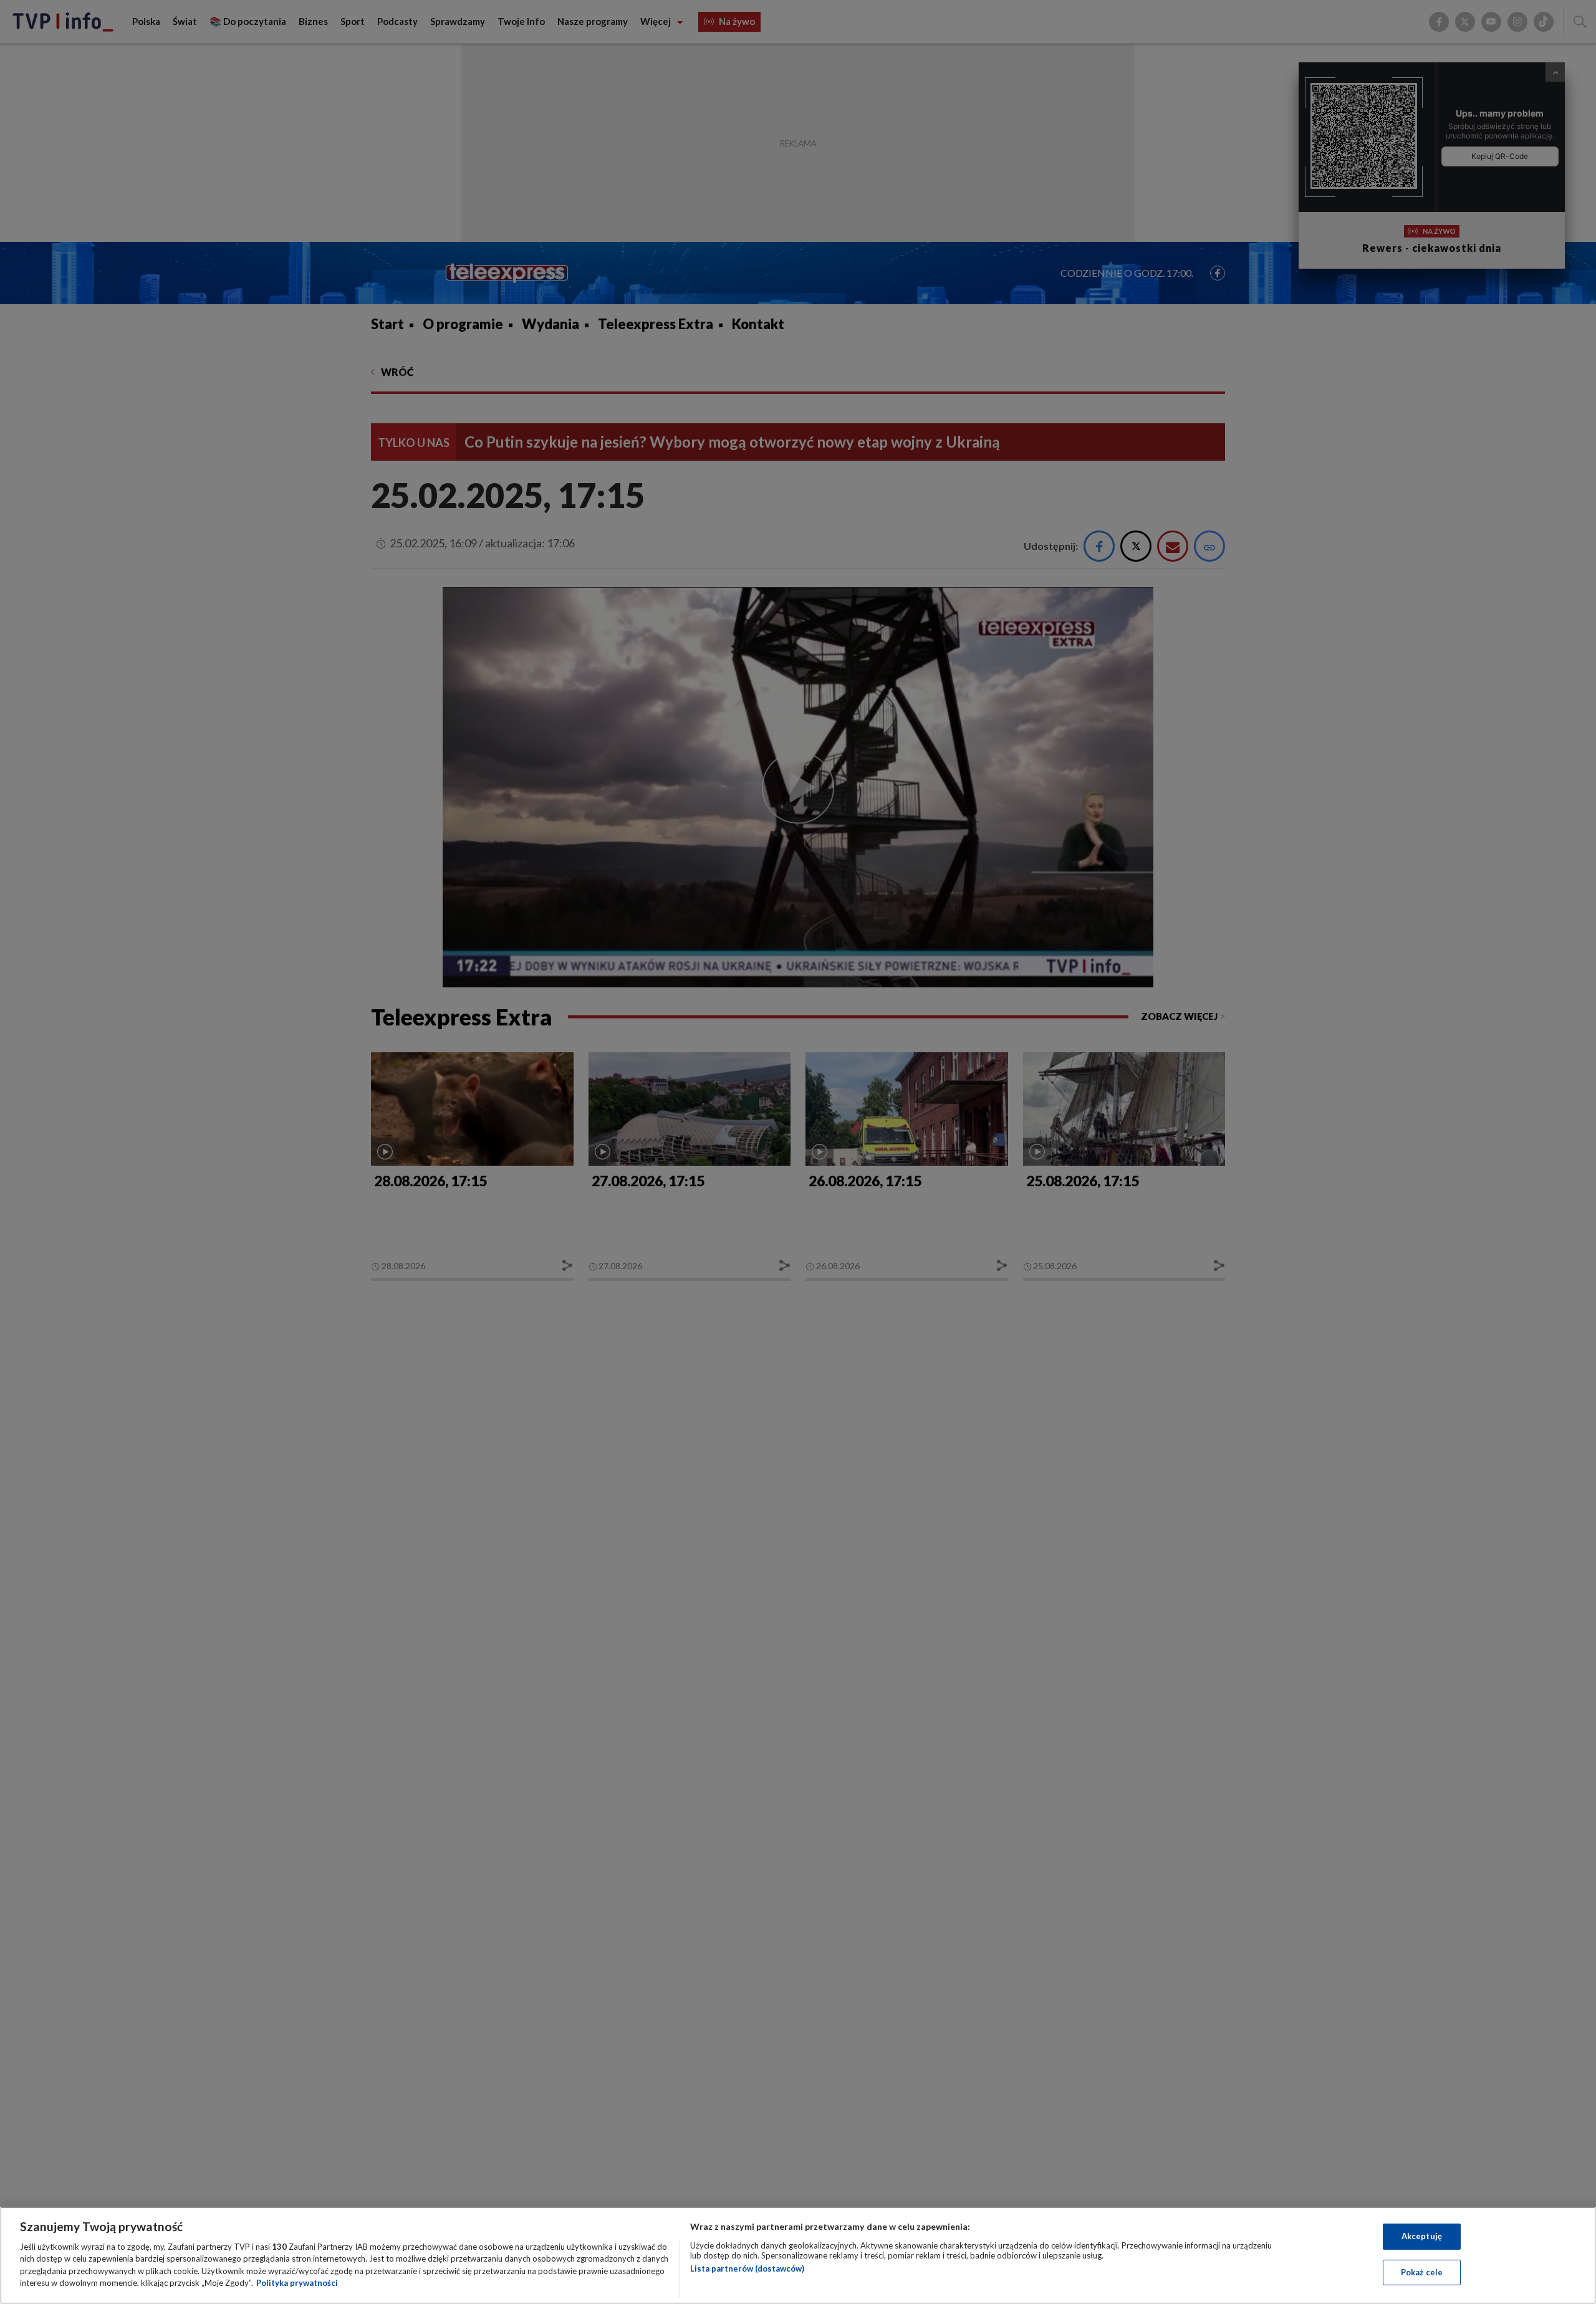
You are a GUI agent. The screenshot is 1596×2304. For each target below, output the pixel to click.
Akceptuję (1422, 2236)
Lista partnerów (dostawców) (747, 2268)
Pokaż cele (1422, 2272)
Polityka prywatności (297, 2283)
